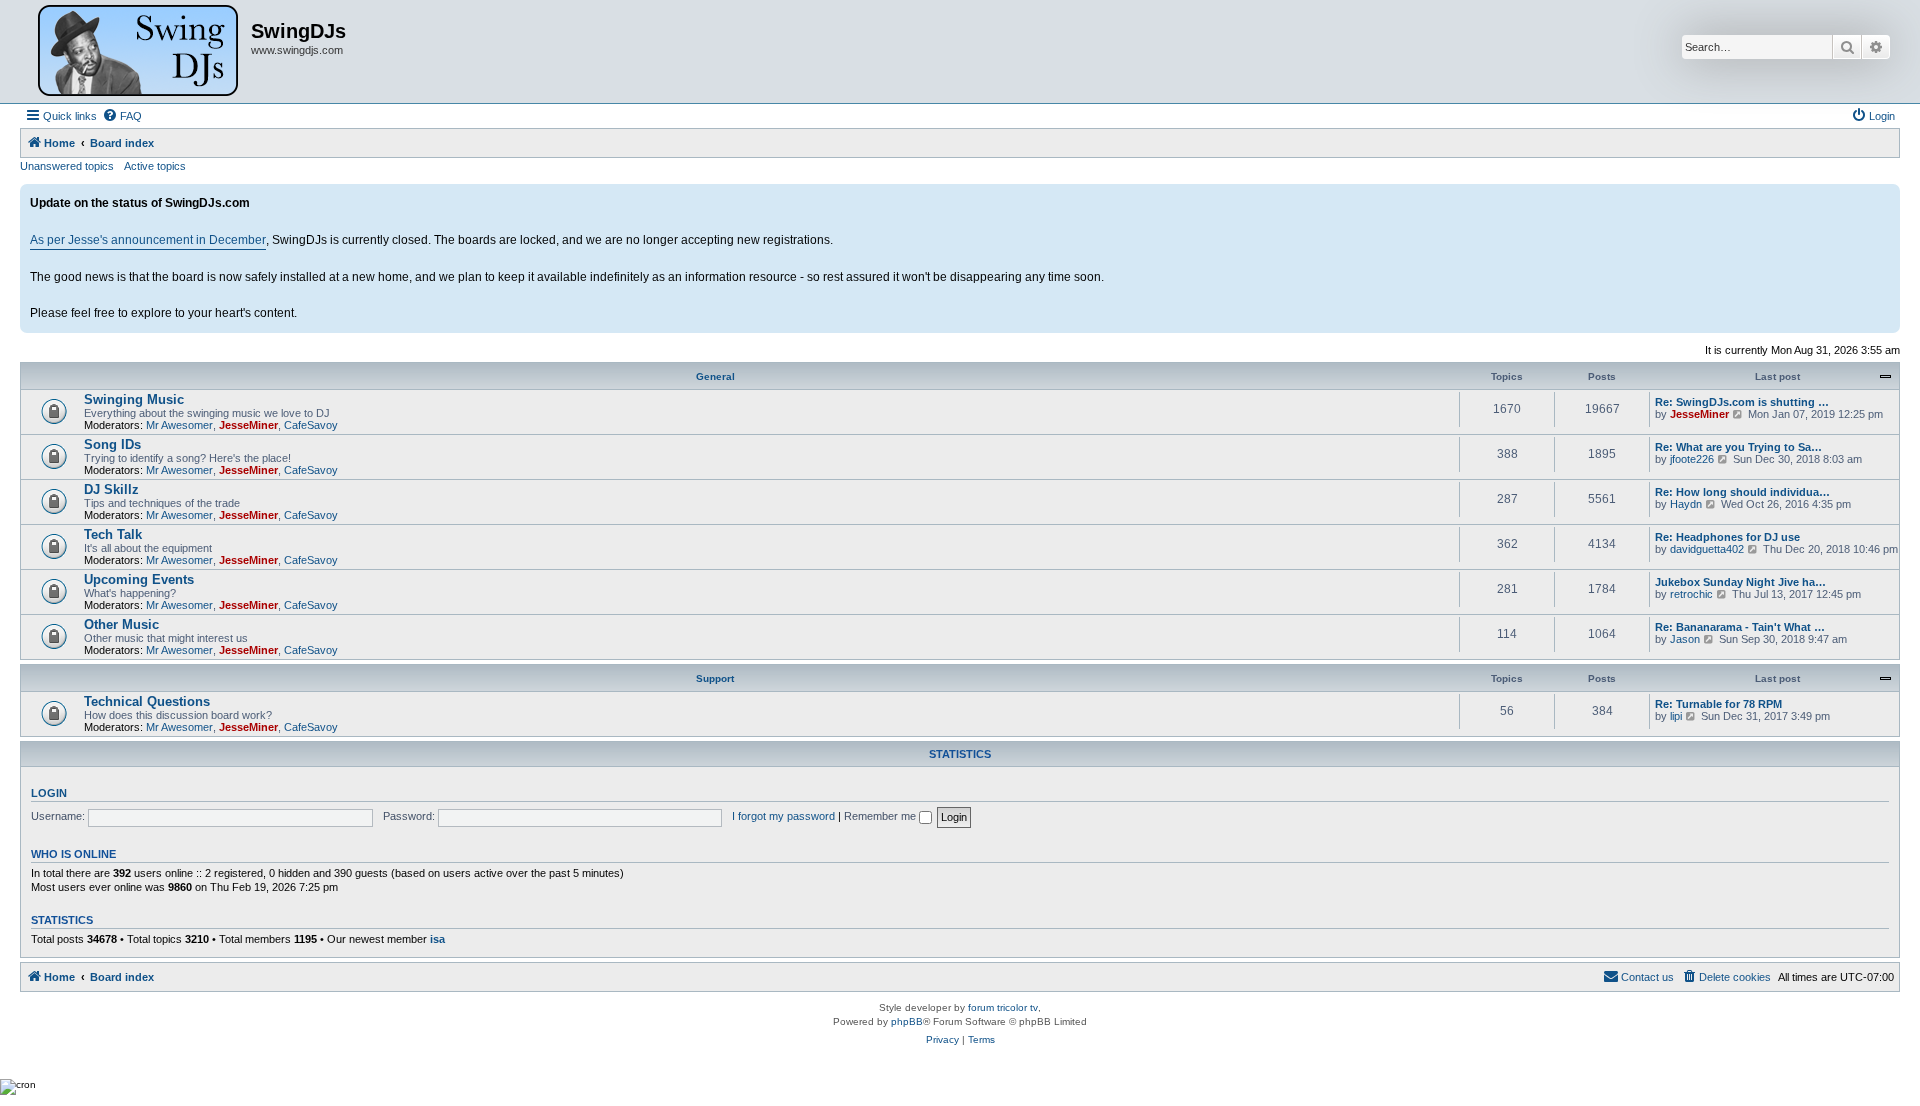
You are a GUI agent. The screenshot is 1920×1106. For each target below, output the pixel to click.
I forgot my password (783, 816)
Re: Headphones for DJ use (1727, 537)
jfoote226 (1692, 459)
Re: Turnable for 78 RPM (1718, 704)
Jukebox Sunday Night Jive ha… (1740, 582)
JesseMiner (248, 425)
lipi (1676, 716)
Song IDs (112, 444)
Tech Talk (113, 534)
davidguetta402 (1707, 549)
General (715, 376)
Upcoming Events (139, 579)
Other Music (121, 624)
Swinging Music (134, 399)
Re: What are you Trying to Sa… (1738, 447)
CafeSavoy (311, 425)
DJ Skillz (111, 489)
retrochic (1691, 594)
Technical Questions (147, 701)
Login (49, 793)
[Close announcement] (1884, 200)
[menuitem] (122, 116)
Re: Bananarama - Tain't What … (1740, 627)
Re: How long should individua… (1742, 492)
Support (715, 678)
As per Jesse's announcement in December (148, 240)
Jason (1685, 639)
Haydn (1686, 504)
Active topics (155, 166)
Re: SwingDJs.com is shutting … (1742, 402)
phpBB (907, 1021)
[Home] (138, 51)
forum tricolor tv (1003, 1007)
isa (437, 939)
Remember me (881, 816)
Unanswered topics (67, 166)
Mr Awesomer (179, 425)
